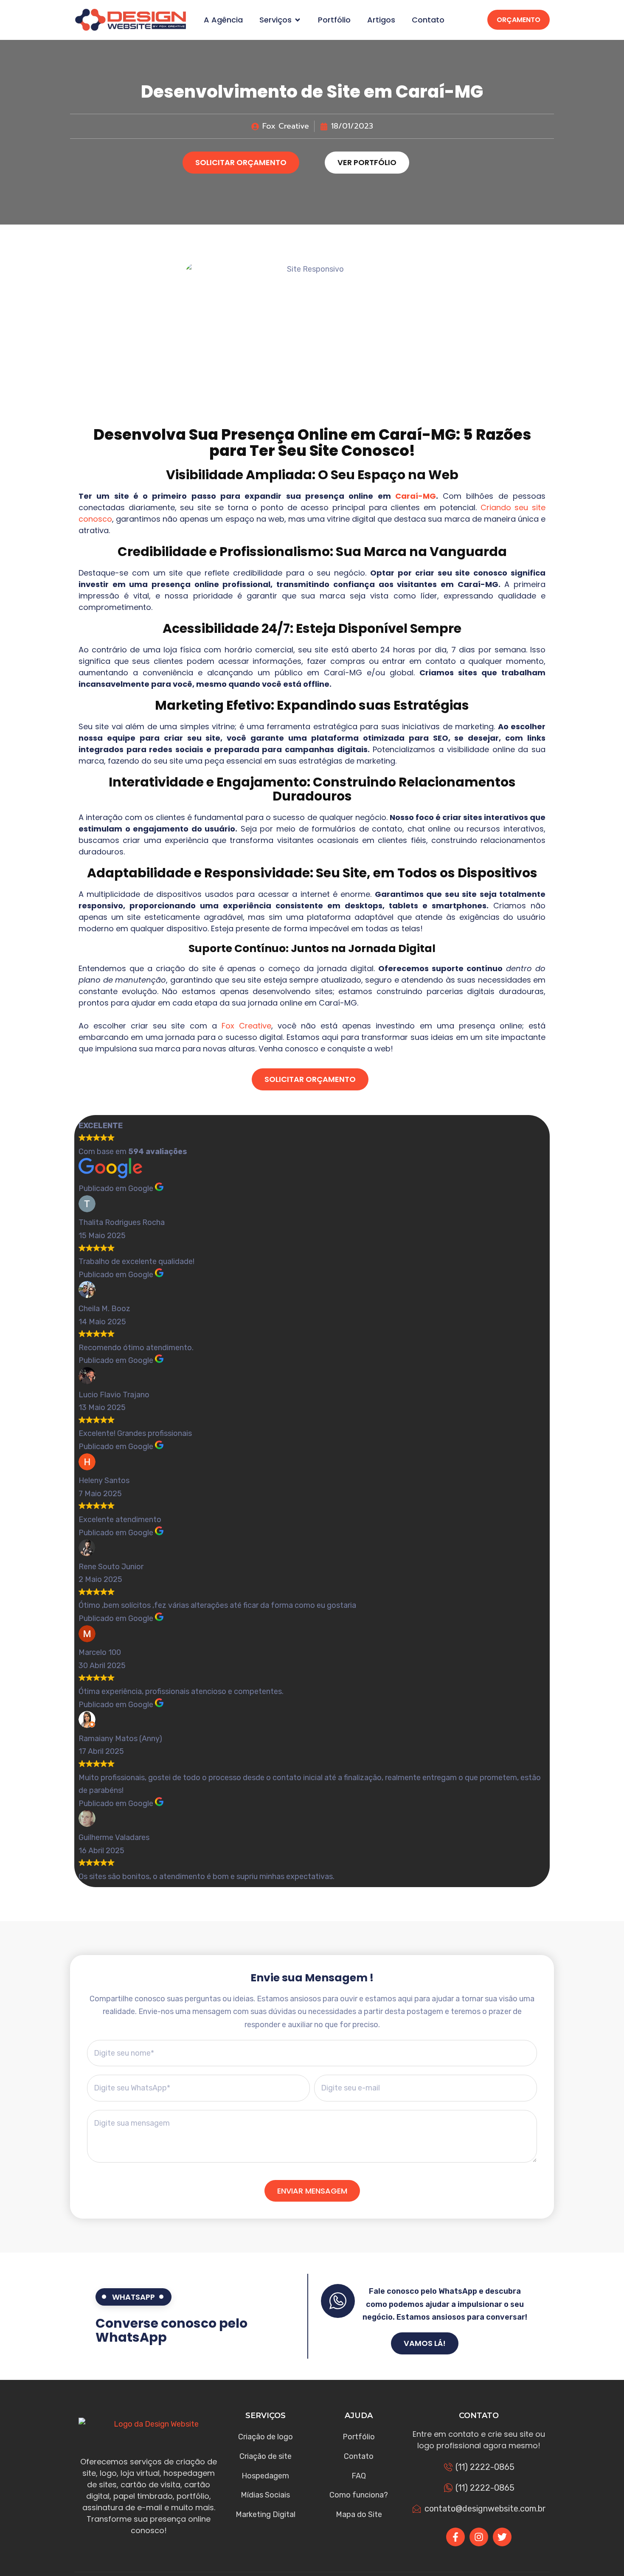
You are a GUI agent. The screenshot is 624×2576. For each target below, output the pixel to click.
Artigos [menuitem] (381, 20)
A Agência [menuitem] (223, 20)
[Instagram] (479, 2537)
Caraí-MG (416, 496)
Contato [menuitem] (428, 20)
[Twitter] (502, 2537)
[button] (298, 20)
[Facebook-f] (455, 2537)
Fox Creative (246, 1026)
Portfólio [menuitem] (334, 20)
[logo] (131, 20)
